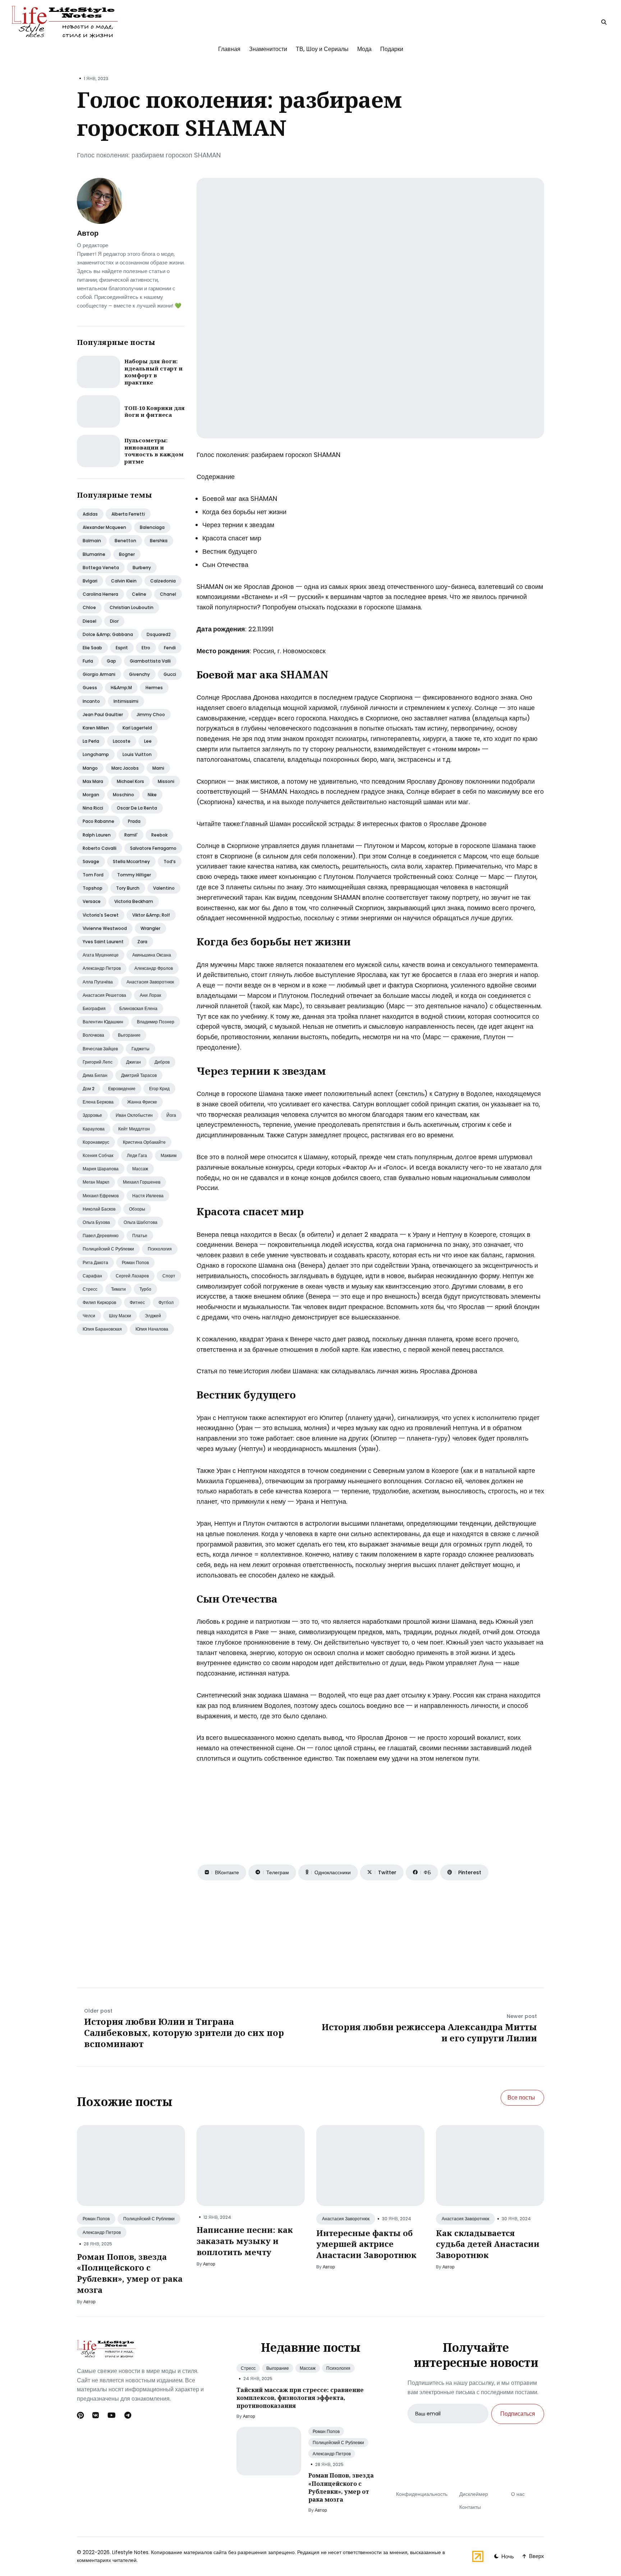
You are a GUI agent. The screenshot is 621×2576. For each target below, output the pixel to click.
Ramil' (131, 835)
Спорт (169, 1276)
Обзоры (137, 1209)
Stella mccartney (131, 861)
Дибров (162, 1062)
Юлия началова (152, 1329)
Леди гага (137, 1155)
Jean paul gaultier (103, 715)
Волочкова (93, 1035)
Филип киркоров (99, 1302)
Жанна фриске (142, 1102)
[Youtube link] (112, 2415)
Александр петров (102, 968)
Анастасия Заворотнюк (346, 2219)
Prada (134, 821)
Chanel (168, 594)
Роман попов (135, 1262)
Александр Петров (102, 2232)
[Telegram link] (128, 2415)
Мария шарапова (101, 1169)
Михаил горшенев (142, 1182)
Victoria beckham (134, 901)
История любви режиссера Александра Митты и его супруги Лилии (429, 2032)
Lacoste (122, 741)
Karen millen (96, 728)
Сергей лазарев (132, 1276)
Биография (94, 1008)
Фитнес (137, 1302)
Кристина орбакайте (144, 1142)
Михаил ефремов (101, 1196)
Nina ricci (93, 808)
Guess (90, 688)
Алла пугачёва (98, 982)
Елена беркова (98, 1102)
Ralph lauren (97, 835)
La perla (91, 741)
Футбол (166, 1302)
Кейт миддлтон (134, 1129)
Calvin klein (124, 581)
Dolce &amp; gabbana (108, 634)
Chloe (89, 607)
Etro (146, 648)
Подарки (392, 49)
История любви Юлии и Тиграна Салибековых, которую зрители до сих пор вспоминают (184, 2033)
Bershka (159, 541)
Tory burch (128, 888)
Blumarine (94, 554)
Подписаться (518, 2414)
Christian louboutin (132, 607)
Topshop (93, 888)
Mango (90, 768)
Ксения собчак (98, 1155)
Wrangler (150, 928)
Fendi (170, 648)
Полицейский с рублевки (108, 1249)
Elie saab (92, 648)
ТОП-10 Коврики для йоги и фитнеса (155, 411)
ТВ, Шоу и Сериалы (322, 49)
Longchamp (96, 754)
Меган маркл (96, 1182)
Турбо (145, 1289)
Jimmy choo (151, 715)
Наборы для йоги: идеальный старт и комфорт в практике (153, 372)
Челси (89, 1316)
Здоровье (92, 1115)
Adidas (90, 514)
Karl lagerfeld (137, 728)
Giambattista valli (150, 661)
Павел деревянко (101, 1236)
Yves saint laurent (103, 942)
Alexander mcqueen (104, 527)
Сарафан (92, 1276)
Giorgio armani (99, 674)
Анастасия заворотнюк (150, 982)
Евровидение (122, 1089)
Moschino (123, 795)
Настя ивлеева (148, 1196)
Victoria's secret (101, 915)
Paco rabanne (98, 821)
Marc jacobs (125, 768)
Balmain (92, 541)
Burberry (142, 568)
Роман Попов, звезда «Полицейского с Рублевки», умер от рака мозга (130, 2273)
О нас (518, 2494)
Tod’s (170, 861)
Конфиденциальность (422, 2494)
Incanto (91, 701)
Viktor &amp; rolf (151, 915)
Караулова (94, 1129)
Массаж (140, 1169)
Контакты (470, 2507)
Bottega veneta (101, 568)
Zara (142, 942)
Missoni (166, 781)
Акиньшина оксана (152, 955)
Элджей (153, 1316)
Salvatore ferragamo (153, 848)
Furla (88, 661)
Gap (111, 661)
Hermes (154, 688)
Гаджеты (141, 1049)
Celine (139, 594)
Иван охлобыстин (134, 1115)
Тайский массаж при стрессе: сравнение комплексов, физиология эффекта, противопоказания (300, 2398)
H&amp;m (121, 688)
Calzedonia (163, 581)
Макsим (169, 1155)
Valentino (164, 888)
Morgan (91, 795)
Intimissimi (126, 701)
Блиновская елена (138, 1008)
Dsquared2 (159, 634)
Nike (152, 795)
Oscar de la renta (137, 808)
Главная (229, 49)
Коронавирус (96, 1142)
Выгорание (129, 1035)
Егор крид (159, 1089)
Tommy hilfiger (134, 875)
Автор (88, 233)
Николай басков (99, 1209)
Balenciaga (152, 527)
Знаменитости (268, 49)
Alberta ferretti (128, 514)
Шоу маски (120, 1316)
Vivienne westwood (105, 928)
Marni (158, 768)
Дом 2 (89, 1089)
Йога (171, 1115)
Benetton (125, 541)
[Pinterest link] (81, 2415)
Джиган (134, 1062)
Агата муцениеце (101, 955)
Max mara (93, 781)
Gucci (170, 674)
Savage (91, 861)
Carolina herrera (100, 594)
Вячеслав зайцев (100, 1049)
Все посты (521, 2098)
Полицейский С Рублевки (149, 2219)
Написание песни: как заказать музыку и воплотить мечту (245, 2241)
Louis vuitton (137, 754)
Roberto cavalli (100, 848)
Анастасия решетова (104, 995)
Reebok (159, 835)
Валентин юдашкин (103, 1022)
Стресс (90, 1289)
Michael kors (130, 781)
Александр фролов (154, 968)
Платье (140, 1236)
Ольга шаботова (141, 1222)
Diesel (89, 621)
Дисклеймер (474, 2494)
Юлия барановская (102, 1329)
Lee (148, 741)
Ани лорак (150, 995)
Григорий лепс (98, 1062)
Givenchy (139, 674)
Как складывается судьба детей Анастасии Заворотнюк (488, 2244)
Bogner (127, 554)
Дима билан (95, 1075)
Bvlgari (90, 581)
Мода (364, 49)
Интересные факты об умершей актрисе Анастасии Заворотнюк (366, 2244)
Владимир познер (156, 1022)
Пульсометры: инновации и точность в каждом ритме (154, 451)
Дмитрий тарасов (139, 1075)
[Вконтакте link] (96, 2415)
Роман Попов (96, 2219)
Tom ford (93, 875)
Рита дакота (95, 1262)
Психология (160, 1249)
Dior (114, 621)
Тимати (118, 1289)
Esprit (122, 648)
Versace (92, 901)
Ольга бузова (96, 1222)
